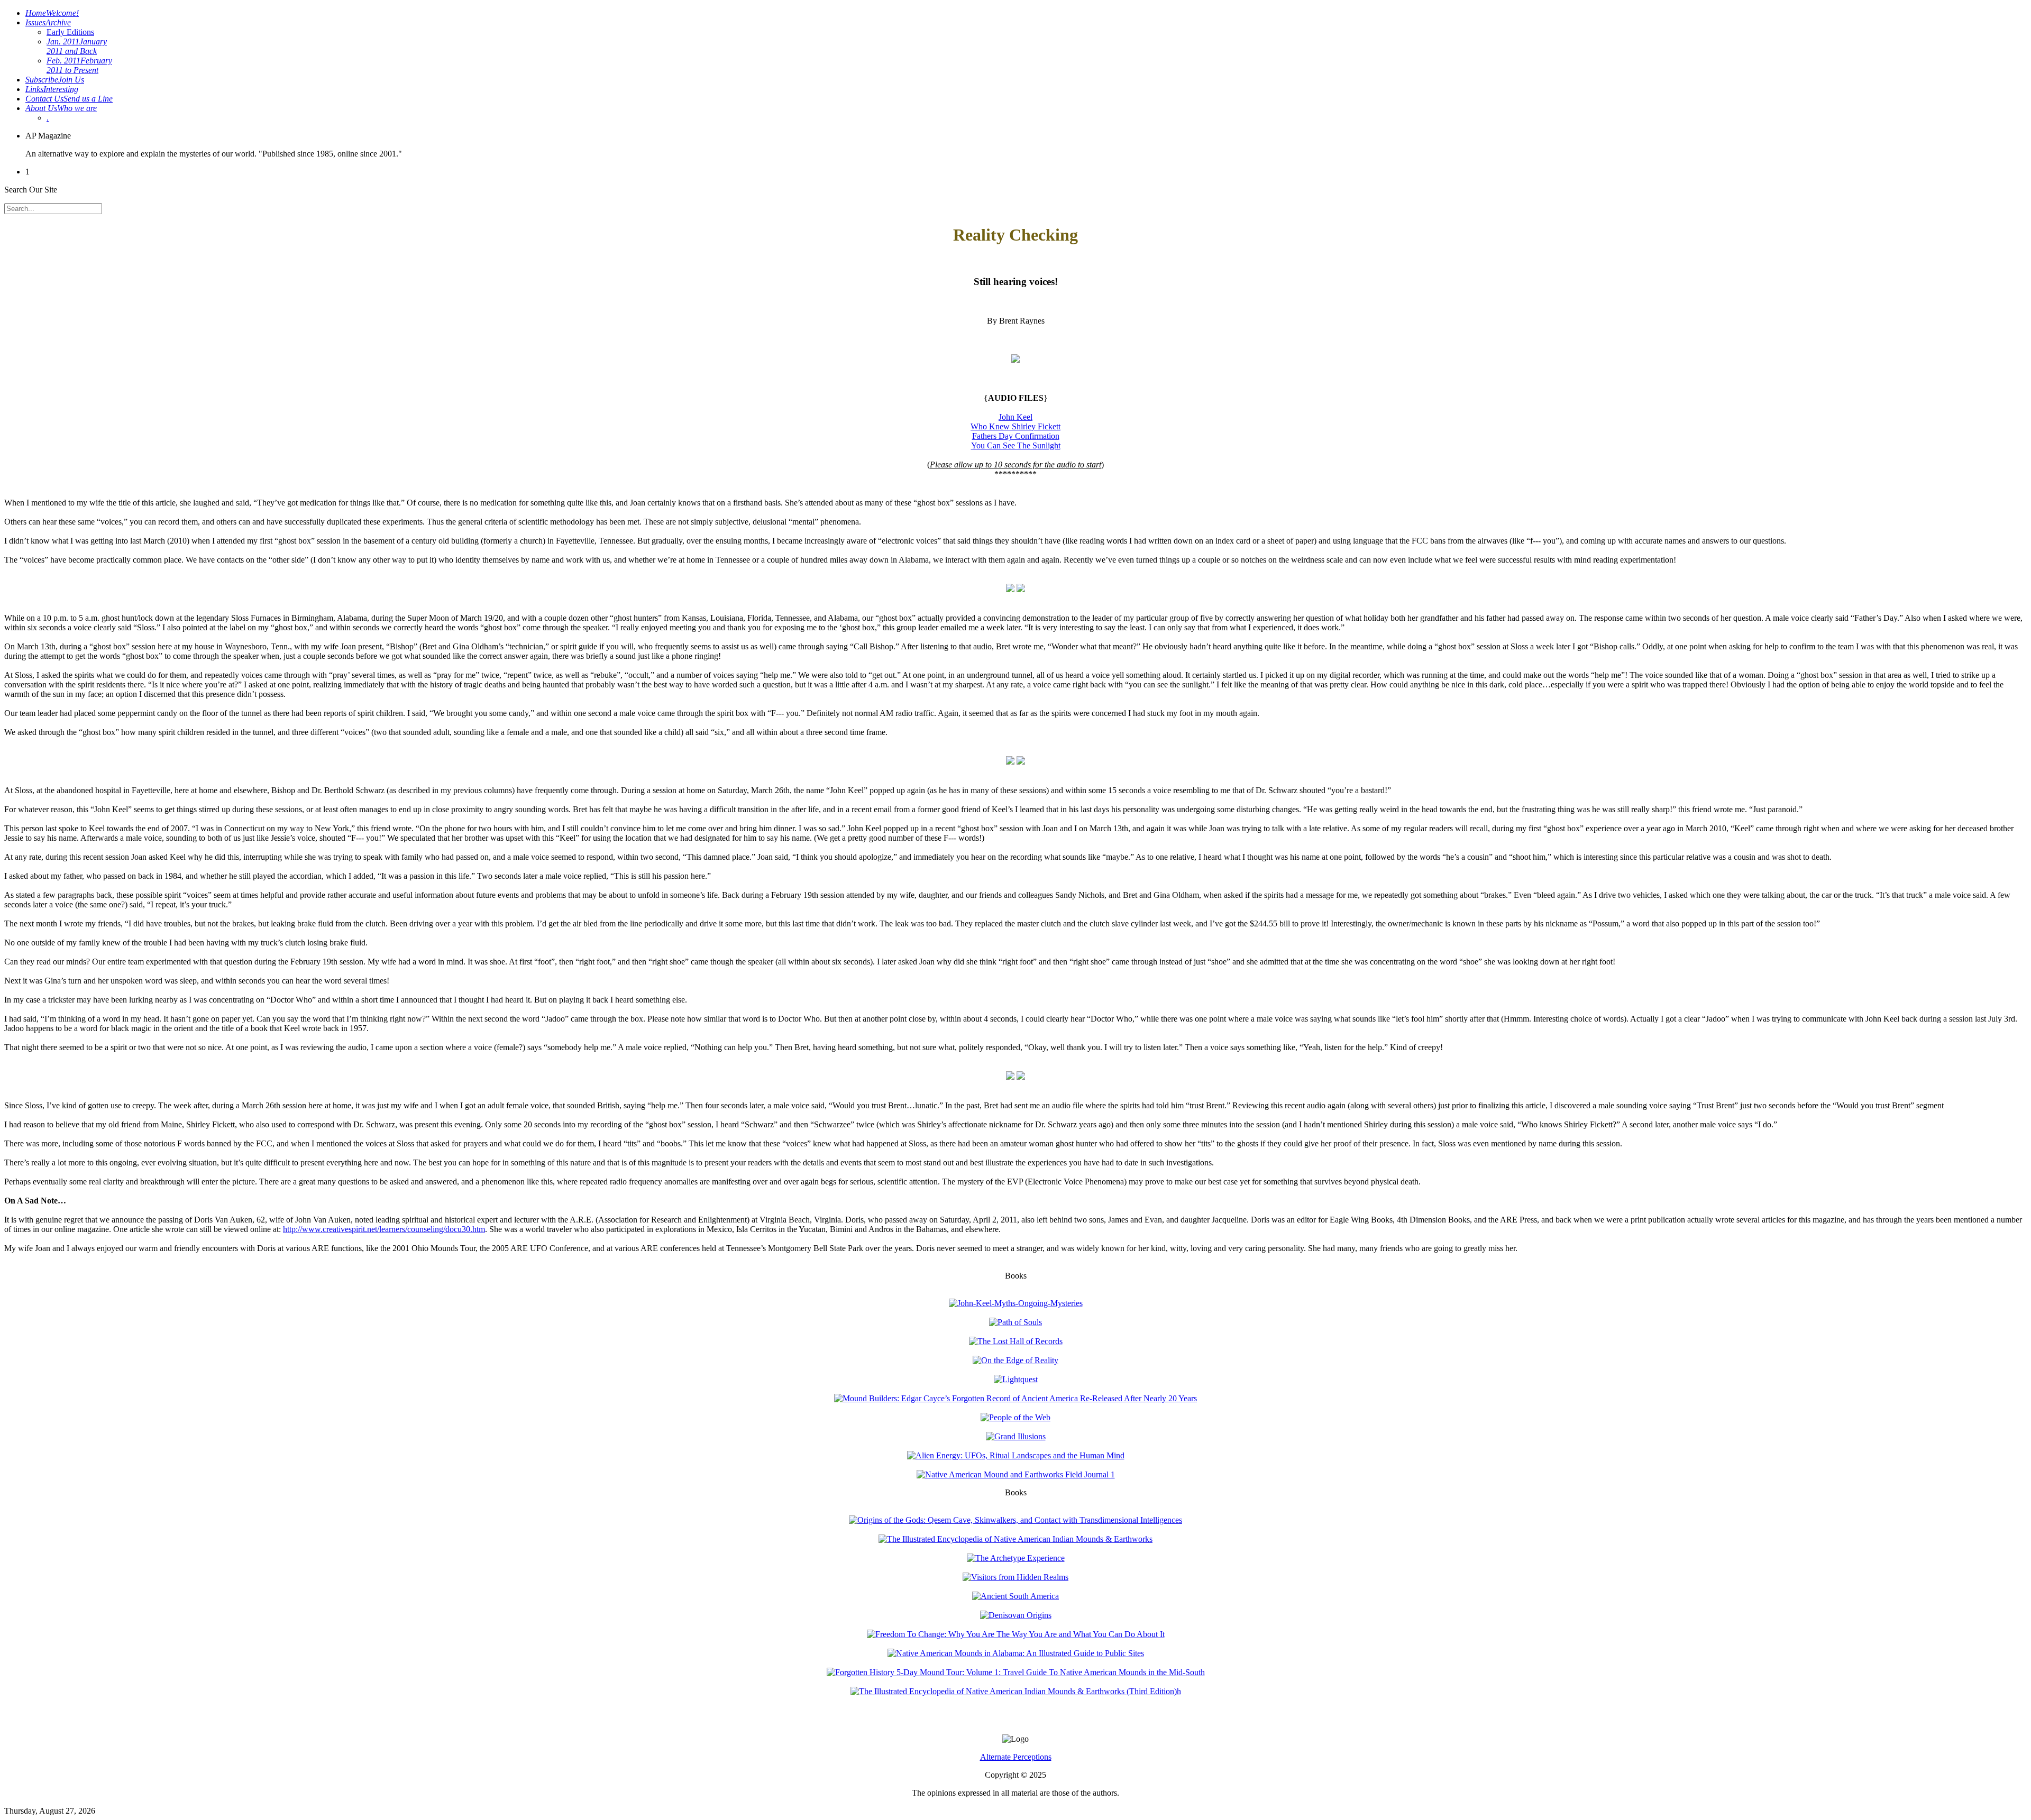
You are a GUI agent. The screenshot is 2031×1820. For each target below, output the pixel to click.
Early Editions (70, 32)
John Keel (1015, 417)
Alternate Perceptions (1016, 1757)
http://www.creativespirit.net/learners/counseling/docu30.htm (384, 1229)
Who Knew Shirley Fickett (1015, 426)
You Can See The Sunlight (1016, 445)
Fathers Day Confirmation (1016, 436)
